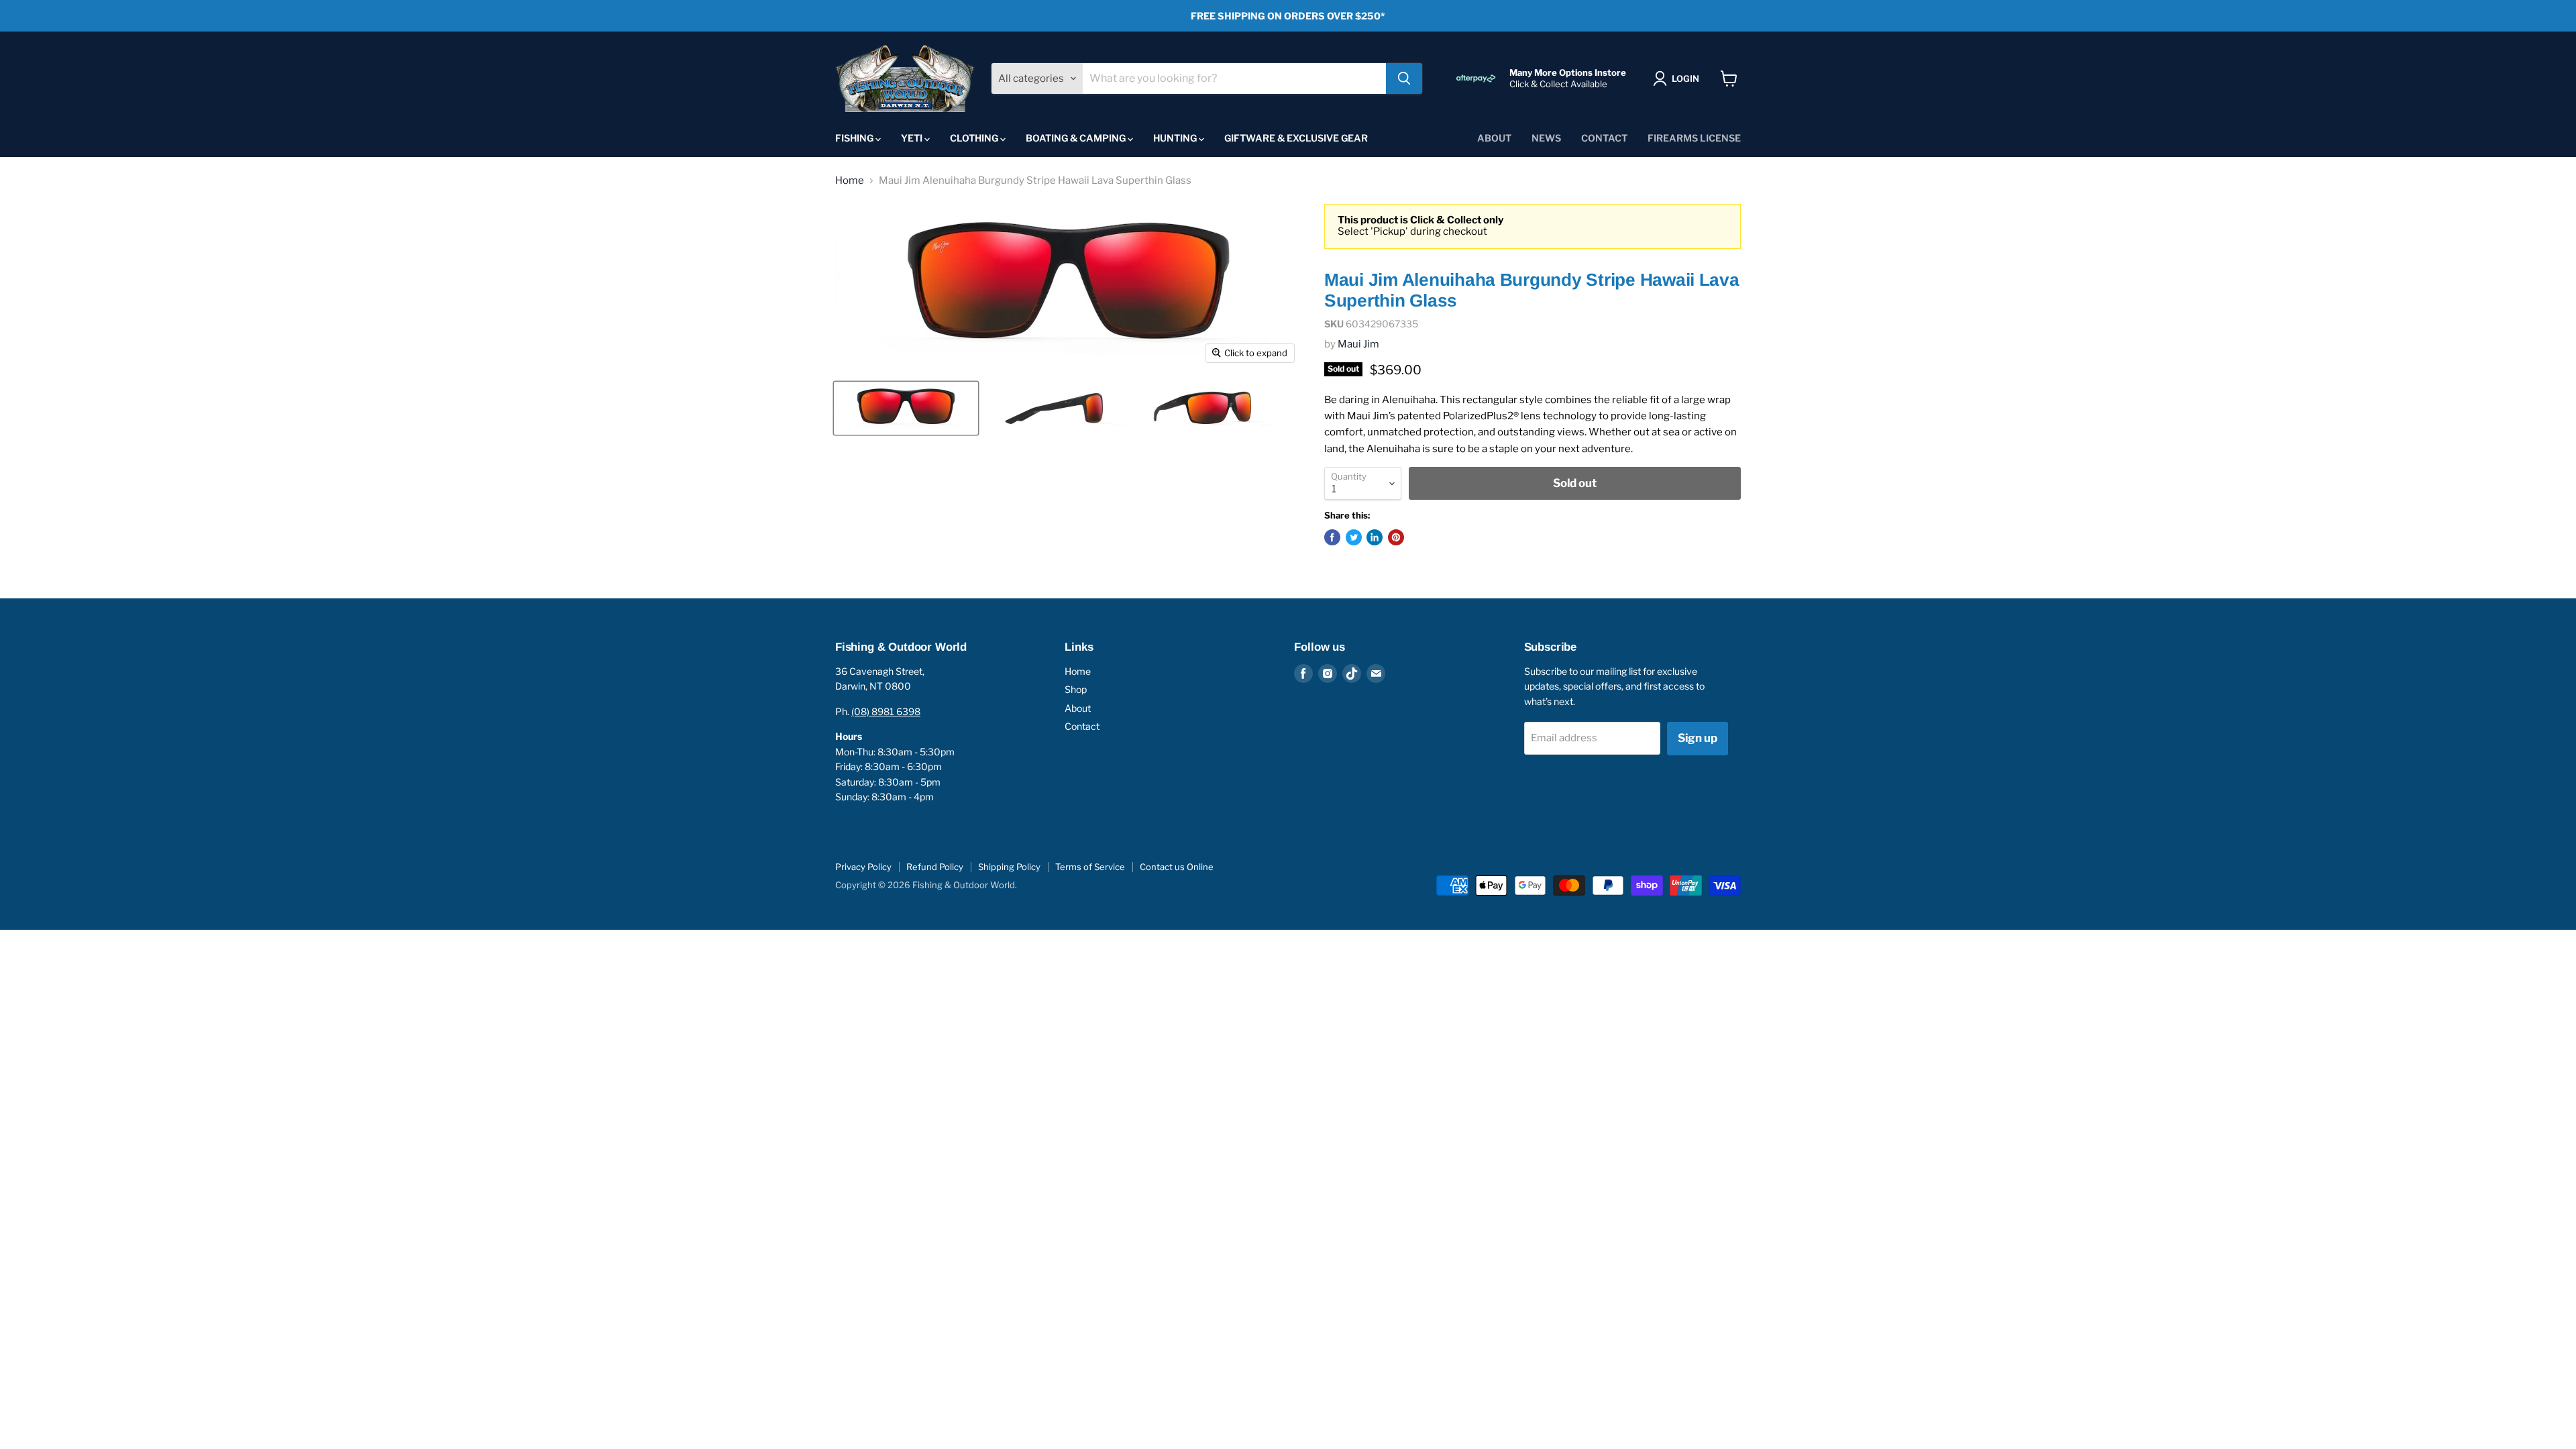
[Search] (1404, 78)
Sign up (1698, 738)
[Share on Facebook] (1332, 537)
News (1546, 138)
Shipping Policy (1009, 867)
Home (850, 181)
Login (1685, 78)
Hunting (1176, 138)
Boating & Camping (1077, 138)
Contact (1604, 138)
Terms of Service (1090, 867)
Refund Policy (935, 867)
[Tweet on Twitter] (1354, 537)
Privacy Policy (863, 867)
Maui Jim (1358, 344)
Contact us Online (1177, 867)
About (1494, 138)
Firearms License (1694, 138)
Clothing (975, 138)
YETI (913, 138)
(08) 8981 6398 (886, 711)
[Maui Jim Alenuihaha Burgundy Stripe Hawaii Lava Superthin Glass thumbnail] (906, 408)
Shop (1076, 689)
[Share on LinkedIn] (1375, 537)
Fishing (855, 138)
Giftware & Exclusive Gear (1296, 138)
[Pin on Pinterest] (1396, 537)
